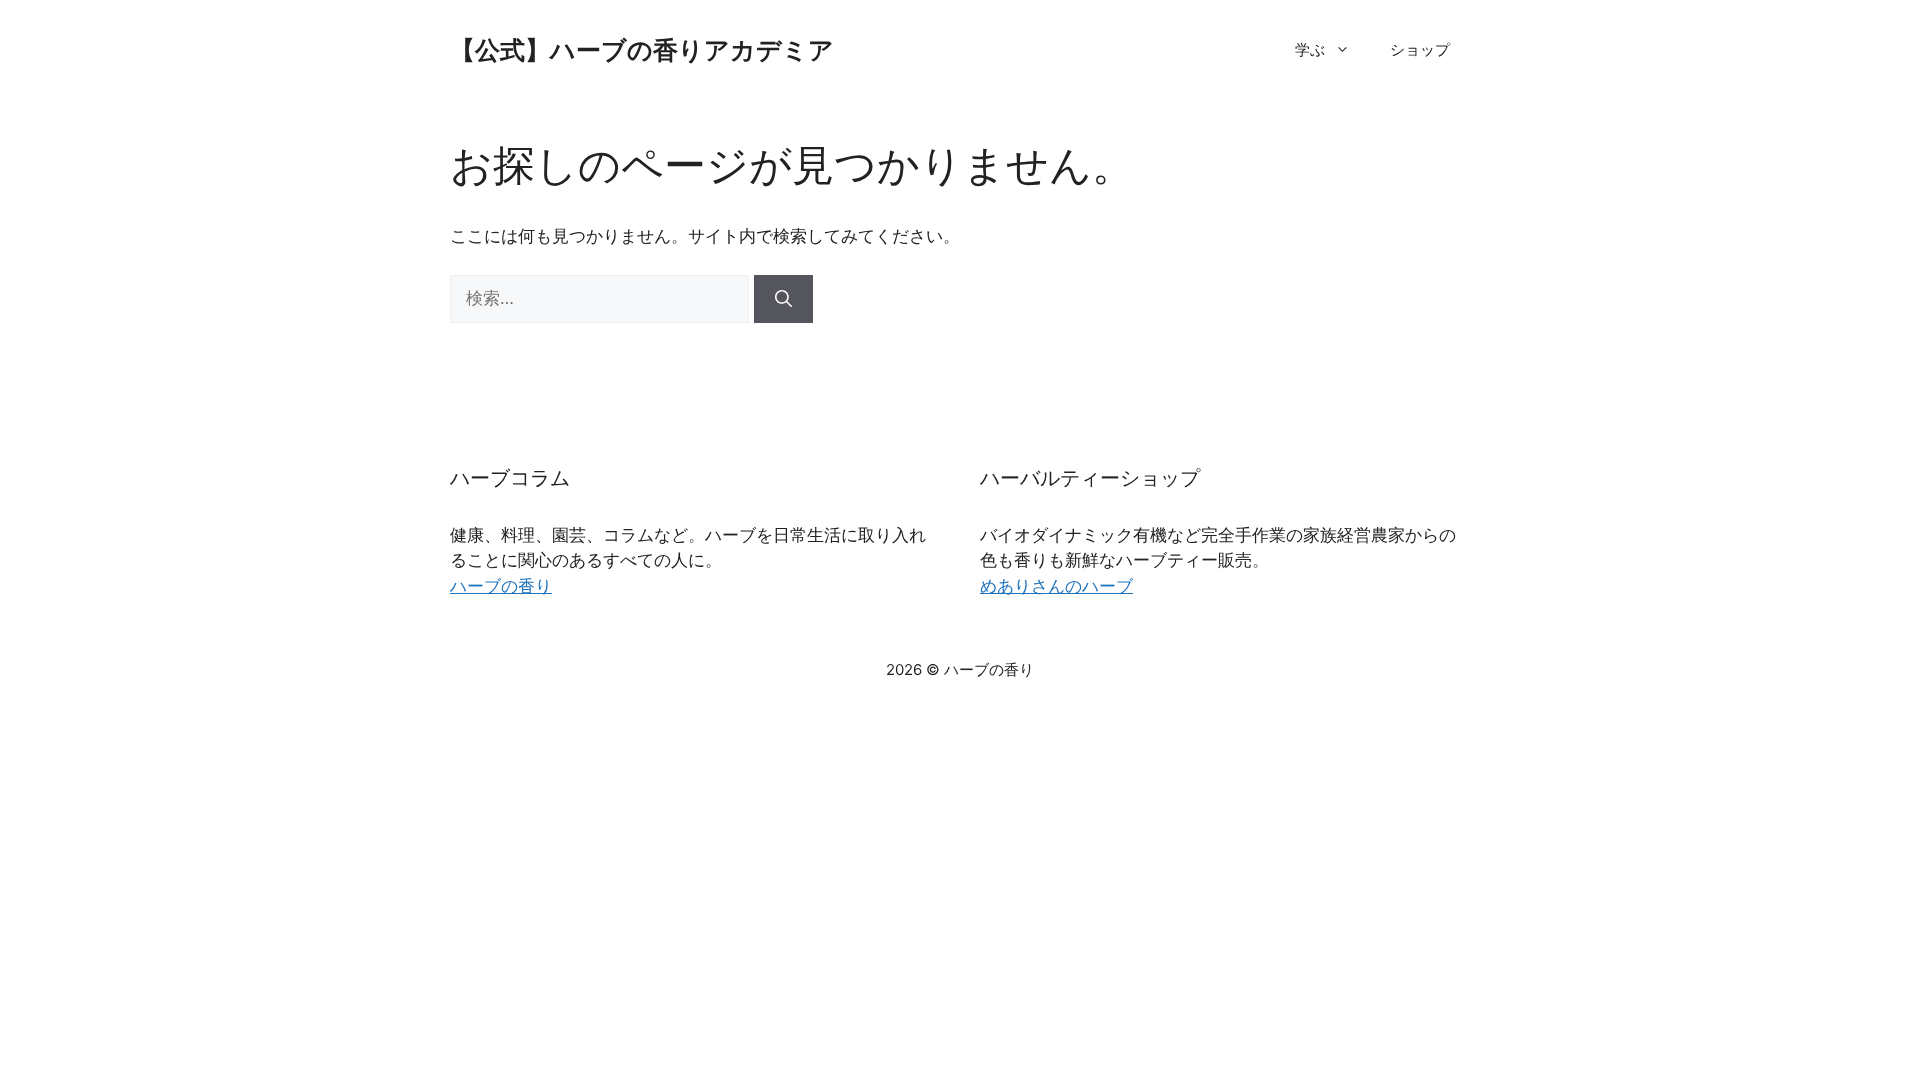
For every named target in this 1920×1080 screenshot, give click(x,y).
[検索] (783, 299)
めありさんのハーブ (1056, 586)
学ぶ (1310, 49)
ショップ (1420, 49)
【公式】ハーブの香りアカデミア (642, 50)
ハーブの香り (501, 586)
